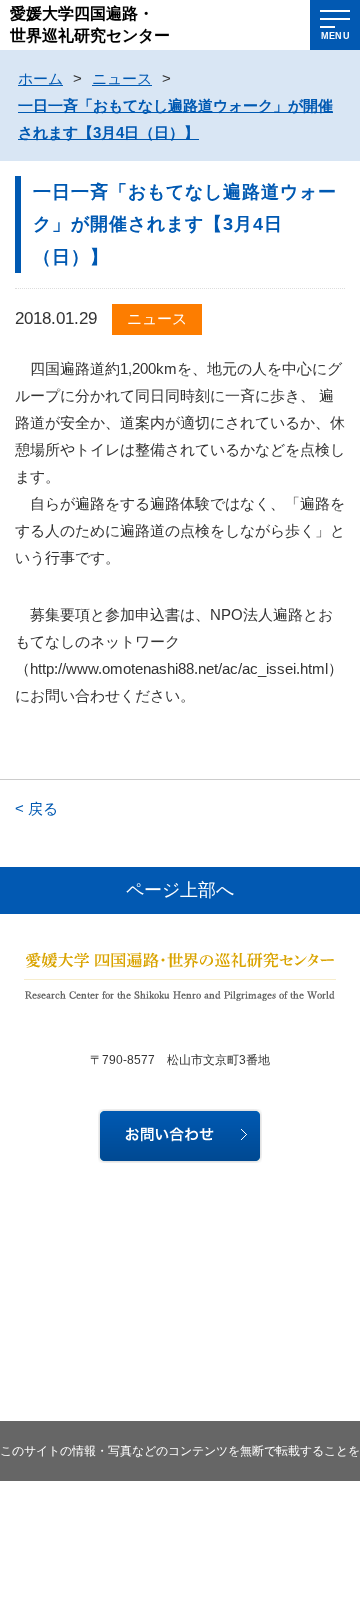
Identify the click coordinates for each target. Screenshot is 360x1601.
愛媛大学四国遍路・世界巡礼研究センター (90, 24)
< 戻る (36, 808)
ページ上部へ (180, 890)
